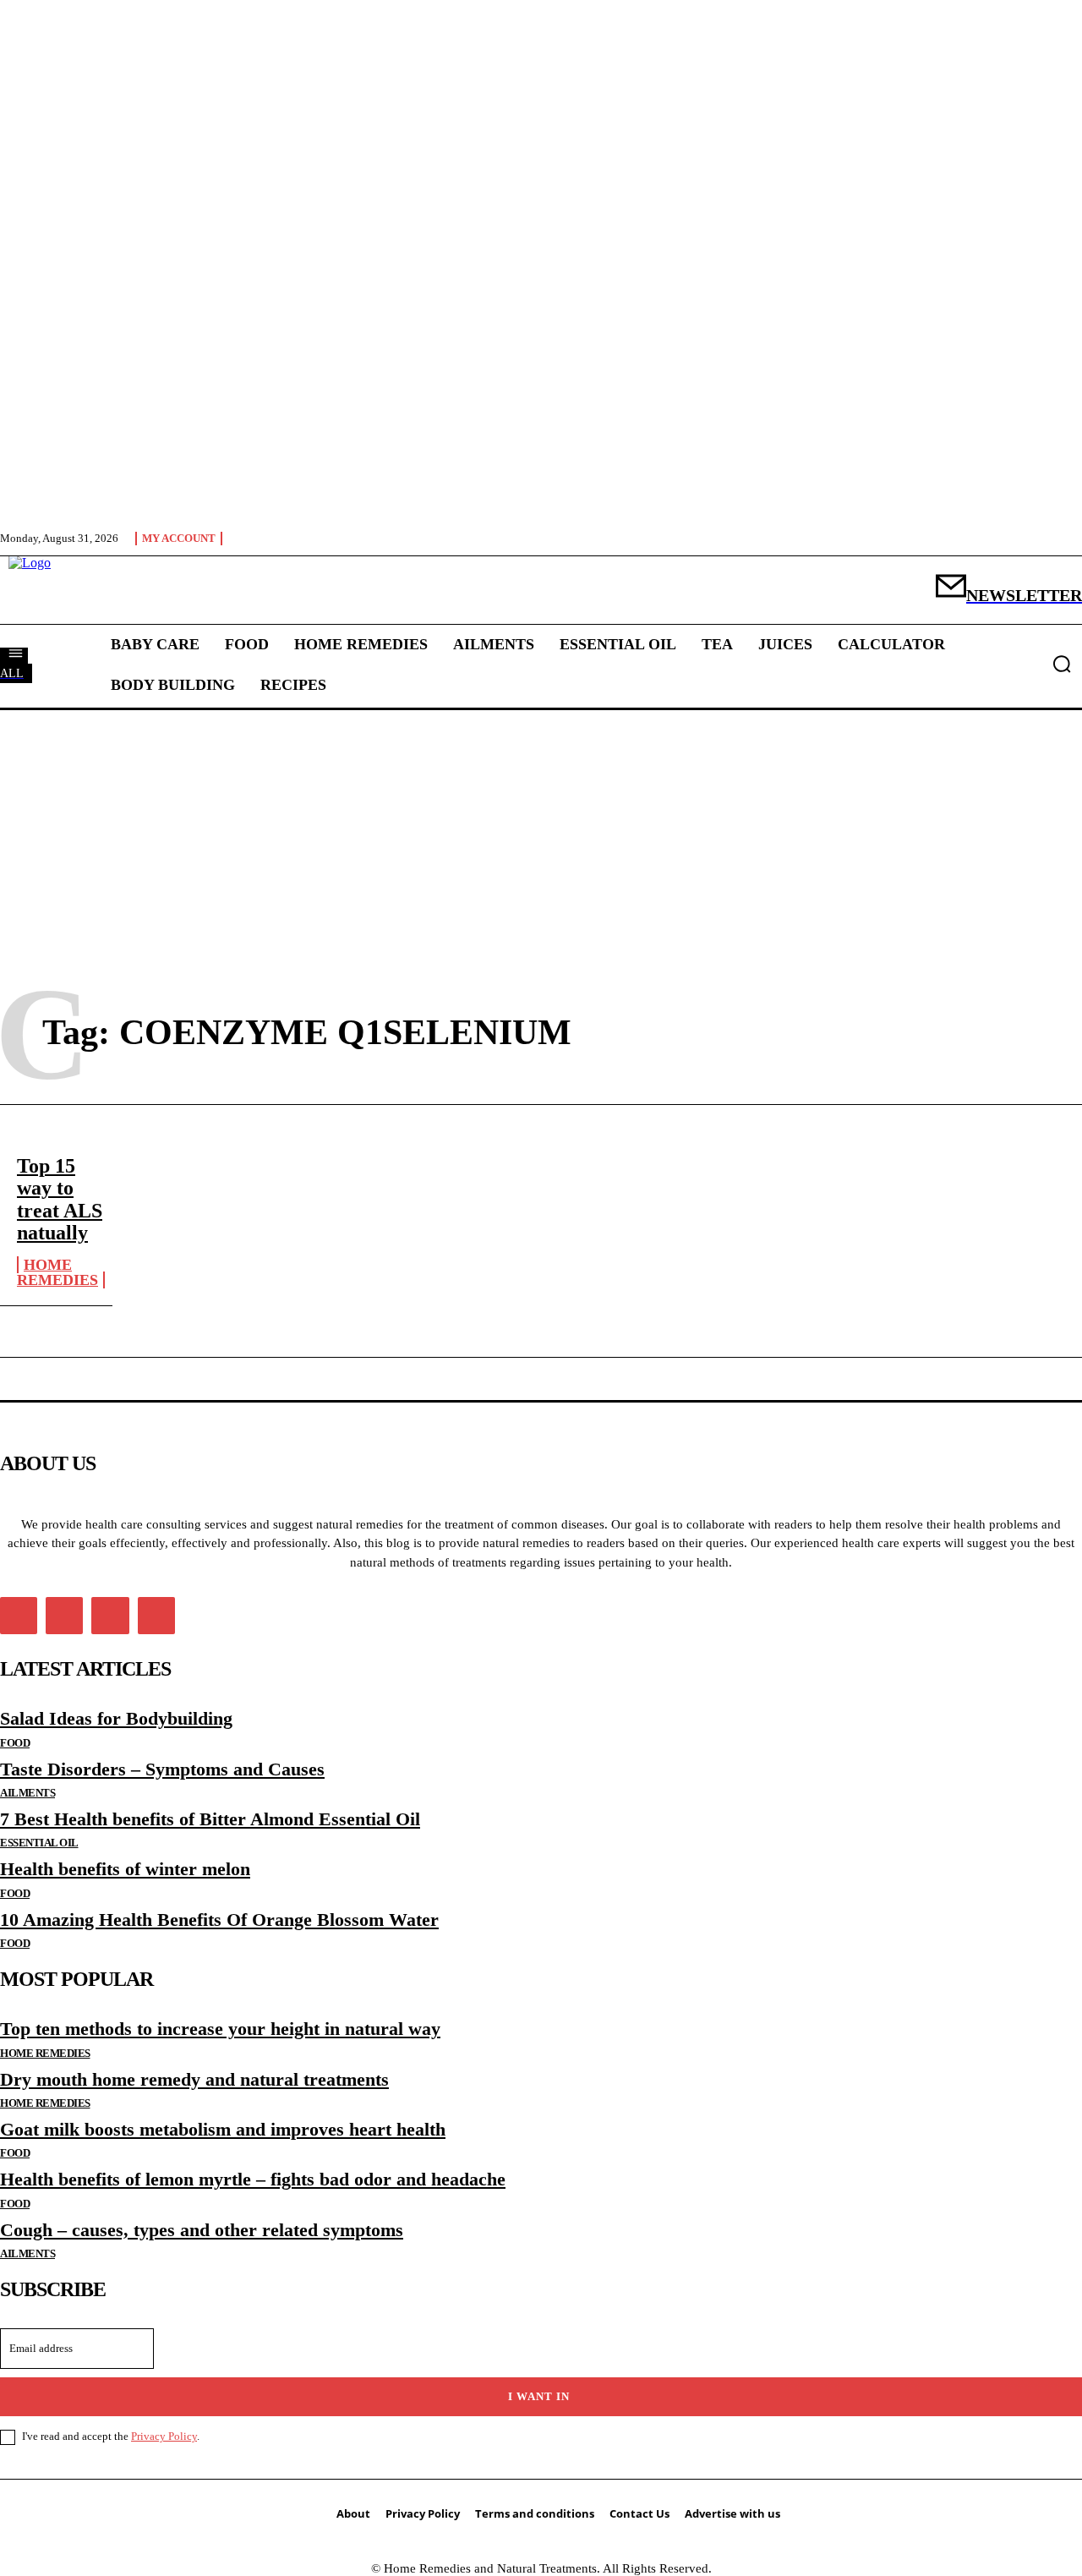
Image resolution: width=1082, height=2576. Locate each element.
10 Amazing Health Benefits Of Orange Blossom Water (219, 1920)
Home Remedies (57, 1273)
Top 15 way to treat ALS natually (60, 1199)
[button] (1062, 664)
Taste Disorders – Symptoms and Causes (162, 1769)
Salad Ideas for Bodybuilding (116, 1718)
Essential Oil (39, 1843)
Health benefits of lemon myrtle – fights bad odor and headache (253, 2179)
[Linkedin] (64, 1616)
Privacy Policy (164, 2436)
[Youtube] (156, 1616)
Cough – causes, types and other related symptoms (202, 2230)
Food (15, 1743)
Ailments (27, 1793)
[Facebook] (19, 1616)
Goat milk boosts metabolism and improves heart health (223, 2129)
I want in (539, 2396)
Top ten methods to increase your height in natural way (220, 2029)
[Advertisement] (541, 834)
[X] (110, 1616)
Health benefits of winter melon (125, 1869)
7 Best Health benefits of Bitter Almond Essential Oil (210, 1819)
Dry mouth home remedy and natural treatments (194, 2079)
